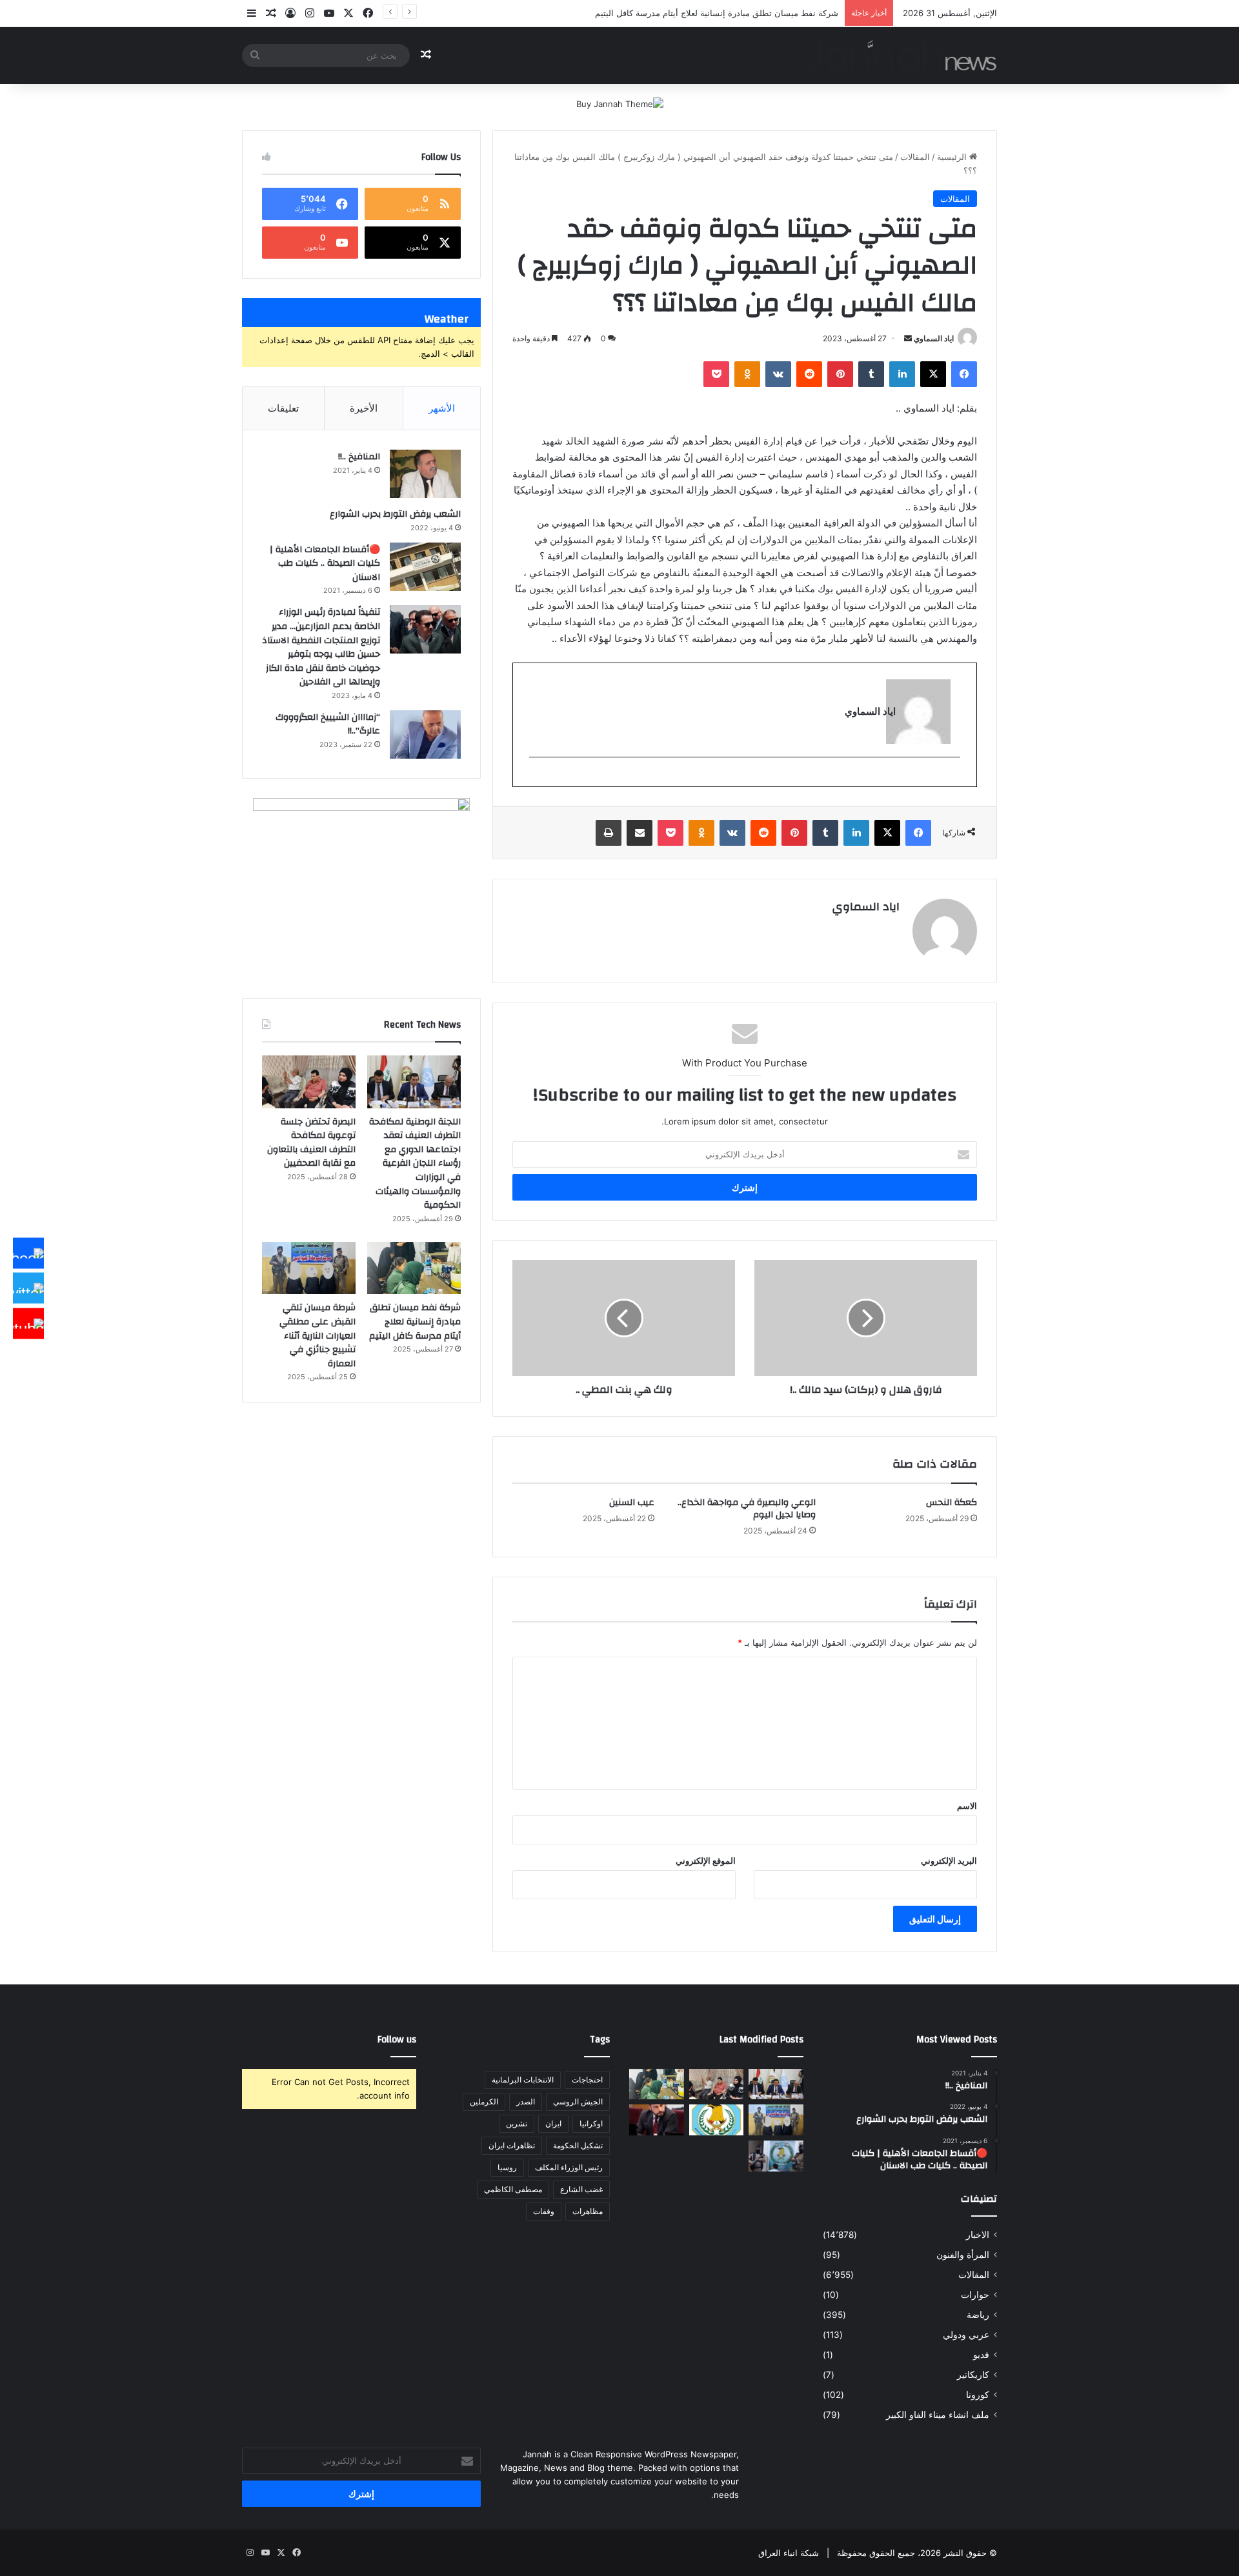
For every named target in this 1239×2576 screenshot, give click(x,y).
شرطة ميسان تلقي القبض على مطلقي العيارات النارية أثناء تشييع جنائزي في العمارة (317, 1335)
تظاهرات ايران (512, 2145)
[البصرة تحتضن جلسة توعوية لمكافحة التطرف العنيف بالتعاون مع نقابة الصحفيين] (309, 1082)
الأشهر (442, 408)
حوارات (975, 2295)
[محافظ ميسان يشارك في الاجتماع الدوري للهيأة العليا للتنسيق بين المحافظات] (657, 2120)
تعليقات (283, 408)
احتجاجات (587, 2080)
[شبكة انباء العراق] (901, 55)
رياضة (978, 2315)
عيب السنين (632, 1503)
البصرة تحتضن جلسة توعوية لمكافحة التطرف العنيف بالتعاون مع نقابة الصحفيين (311, 1143)
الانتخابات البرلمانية (523, 2080)
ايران (553, 2123)
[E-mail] (953, 778)
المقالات (915, 157)
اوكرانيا (591, 2123)
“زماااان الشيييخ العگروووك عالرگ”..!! (328, 724)
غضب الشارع (581, 2189)
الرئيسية (953, 157)
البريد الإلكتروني (949, 1861)
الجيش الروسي (578, 2102)
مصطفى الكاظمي (513, 2189)
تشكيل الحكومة (578, 2145)
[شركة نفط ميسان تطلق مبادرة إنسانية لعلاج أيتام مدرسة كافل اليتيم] (414, 1268)
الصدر (526, 2102)
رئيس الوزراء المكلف (569, 2167)
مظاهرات (588, 2211)
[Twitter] (28, 1288)
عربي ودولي (966, 2335)
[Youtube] (28, 1323)
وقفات (544, 2211)
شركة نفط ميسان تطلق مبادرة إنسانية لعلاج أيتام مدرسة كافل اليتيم (415, 1322)
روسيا (507, 2167)
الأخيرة (364, 408)
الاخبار (978, 2235)
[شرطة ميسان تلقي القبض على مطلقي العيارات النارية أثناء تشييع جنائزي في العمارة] (309, 1268)
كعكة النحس (952, 1503)
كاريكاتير (973, 2375)
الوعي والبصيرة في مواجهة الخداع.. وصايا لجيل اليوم (747, 1509)
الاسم (967, 1806)
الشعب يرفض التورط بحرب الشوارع (395, 514)
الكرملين (484, 2102)
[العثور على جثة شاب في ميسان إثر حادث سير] (717, 2120)
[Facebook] (28, 1253)
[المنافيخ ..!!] (425, 474)
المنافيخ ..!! (359, 457)
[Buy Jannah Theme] (620, 103)
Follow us (397, 2040)
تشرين (517, 2123)
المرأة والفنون (963, 2255)
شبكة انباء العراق (789, 2553)
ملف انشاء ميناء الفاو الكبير (938, 2415)
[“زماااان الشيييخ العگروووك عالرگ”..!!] (425, 734)
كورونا (978, 2395)
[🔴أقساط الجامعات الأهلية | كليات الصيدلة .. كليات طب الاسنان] (425, 567)
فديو (981, 2355)
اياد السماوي (934, 338)
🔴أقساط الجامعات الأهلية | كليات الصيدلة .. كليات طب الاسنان (325, 564)
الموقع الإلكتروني (706, 1861)
